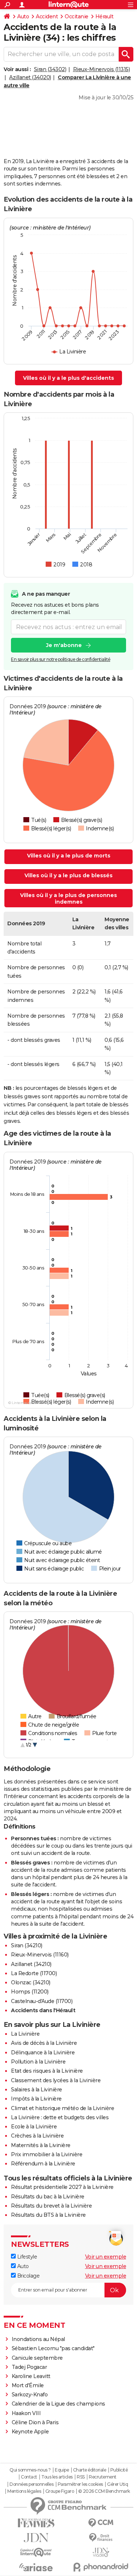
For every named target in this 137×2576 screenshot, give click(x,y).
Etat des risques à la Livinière (47, 2071)
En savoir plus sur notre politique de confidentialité (61, 659)
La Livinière (25, 2034)
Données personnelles (31, 2484)
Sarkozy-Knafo (30, 2395)
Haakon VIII (26, 2413)
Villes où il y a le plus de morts (69, 856)
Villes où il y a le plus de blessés (68, 875)
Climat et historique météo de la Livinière (62, 2108)
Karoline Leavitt (31, 2376)
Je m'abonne (64, 645)
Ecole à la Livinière (34, 2127)
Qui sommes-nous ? (30, 2470)
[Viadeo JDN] (101, 2552)
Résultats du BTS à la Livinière (48, 2215)
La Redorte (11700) (34, 1973)
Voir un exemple (106, 2257)
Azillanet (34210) (31, 1964)
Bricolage (28, 2276)
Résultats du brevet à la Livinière (51, 2206)
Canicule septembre (37, 2358)
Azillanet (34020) (30, 77)
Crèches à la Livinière (37, 2136)
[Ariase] (36, 2567)
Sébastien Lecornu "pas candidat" (53, 2348)
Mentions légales (24, 2491)
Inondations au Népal (38, 2339)
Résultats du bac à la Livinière (48, 2197)
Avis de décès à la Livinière (44, 2043)
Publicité (119, 2470)
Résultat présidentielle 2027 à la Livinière (62, 2187)
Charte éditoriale (90, 2470)
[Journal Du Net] (36, 2538)
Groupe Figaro (60, 2491)
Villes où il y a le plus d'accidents (68, 378)
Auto (23, 16)
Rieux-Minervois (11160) (40, 1955)
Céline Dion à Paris (35, 2422)
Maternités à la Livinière (41, 2145)
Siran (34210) (27, 1945)
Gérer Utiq (117, 2484)
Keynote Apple (30, 2432)
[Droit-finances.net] (101, 2538)
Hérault (104, 16)
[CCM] (101, 2523)
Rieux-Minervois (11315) (102, 69)
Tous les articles (57, 2477)
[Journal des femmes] (36, 2523)
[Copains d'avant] (36, 2552)
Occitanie (77, 16)
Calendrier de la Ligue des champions (58, 2404)
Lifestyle (26, 2257)
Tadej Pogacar (29, 2367)
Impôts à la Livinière (36, 2099)
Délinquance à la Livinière (43, 2053)
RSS (81, 2477)
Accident (47, 16)
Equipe (62, 2470)
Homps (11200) (30, 1992)
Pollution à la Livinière (38, 2062)
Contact (29, 2477)
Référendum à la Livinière (43, 2164)
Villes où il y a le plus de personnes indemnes (68, 899)
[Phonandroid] (101, 2567)
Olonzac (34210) (31, 1982)
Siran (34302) (50, 69)
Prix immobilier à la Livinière (47, 2154)
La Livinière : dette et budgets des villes (60, 2117)
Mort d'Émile (28, 2385)
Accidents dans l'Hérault (43, 2010)
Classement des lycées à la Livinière (56, 2080)
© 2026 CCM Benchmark (104, 2491)
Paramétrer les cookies (80, 2484)
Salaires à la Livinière (37, 2090)
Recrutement (103, 2477)
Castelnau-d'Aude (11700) (42, 2001)
